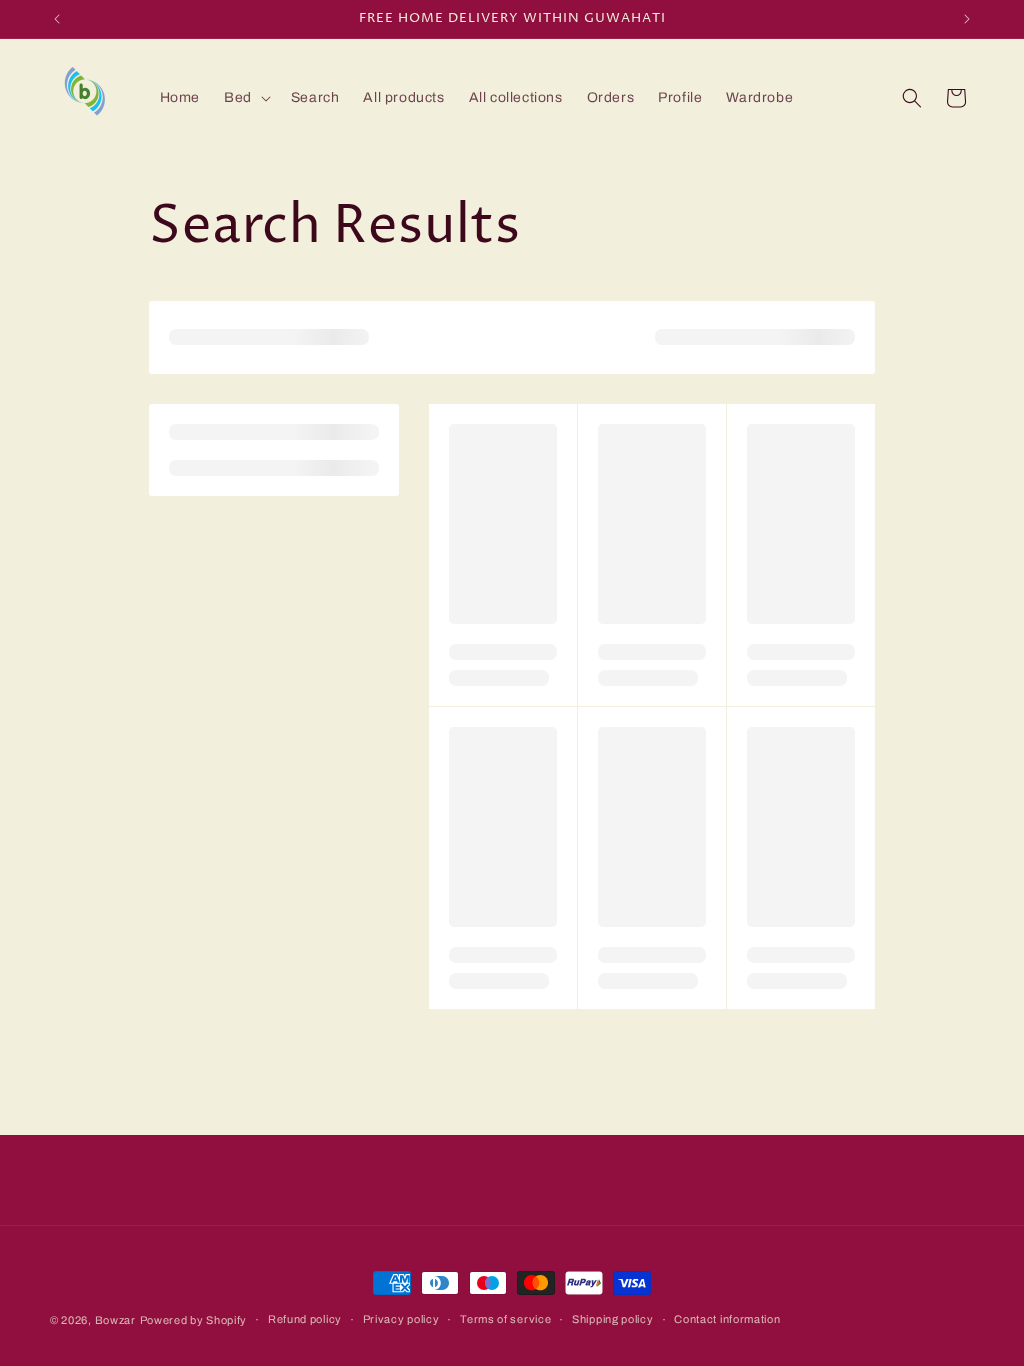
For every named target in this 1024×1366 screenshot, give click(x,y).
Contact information (727, 1319)
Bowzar (115, 1320)
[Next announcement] (967, 19)
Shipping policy (613, 1319)
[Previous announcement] (57, 19)
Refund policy (305, 1319)
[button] (245, 98)
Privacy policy (401, 1319)
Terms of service (505, 1319)
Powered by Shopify (194, 1320)
